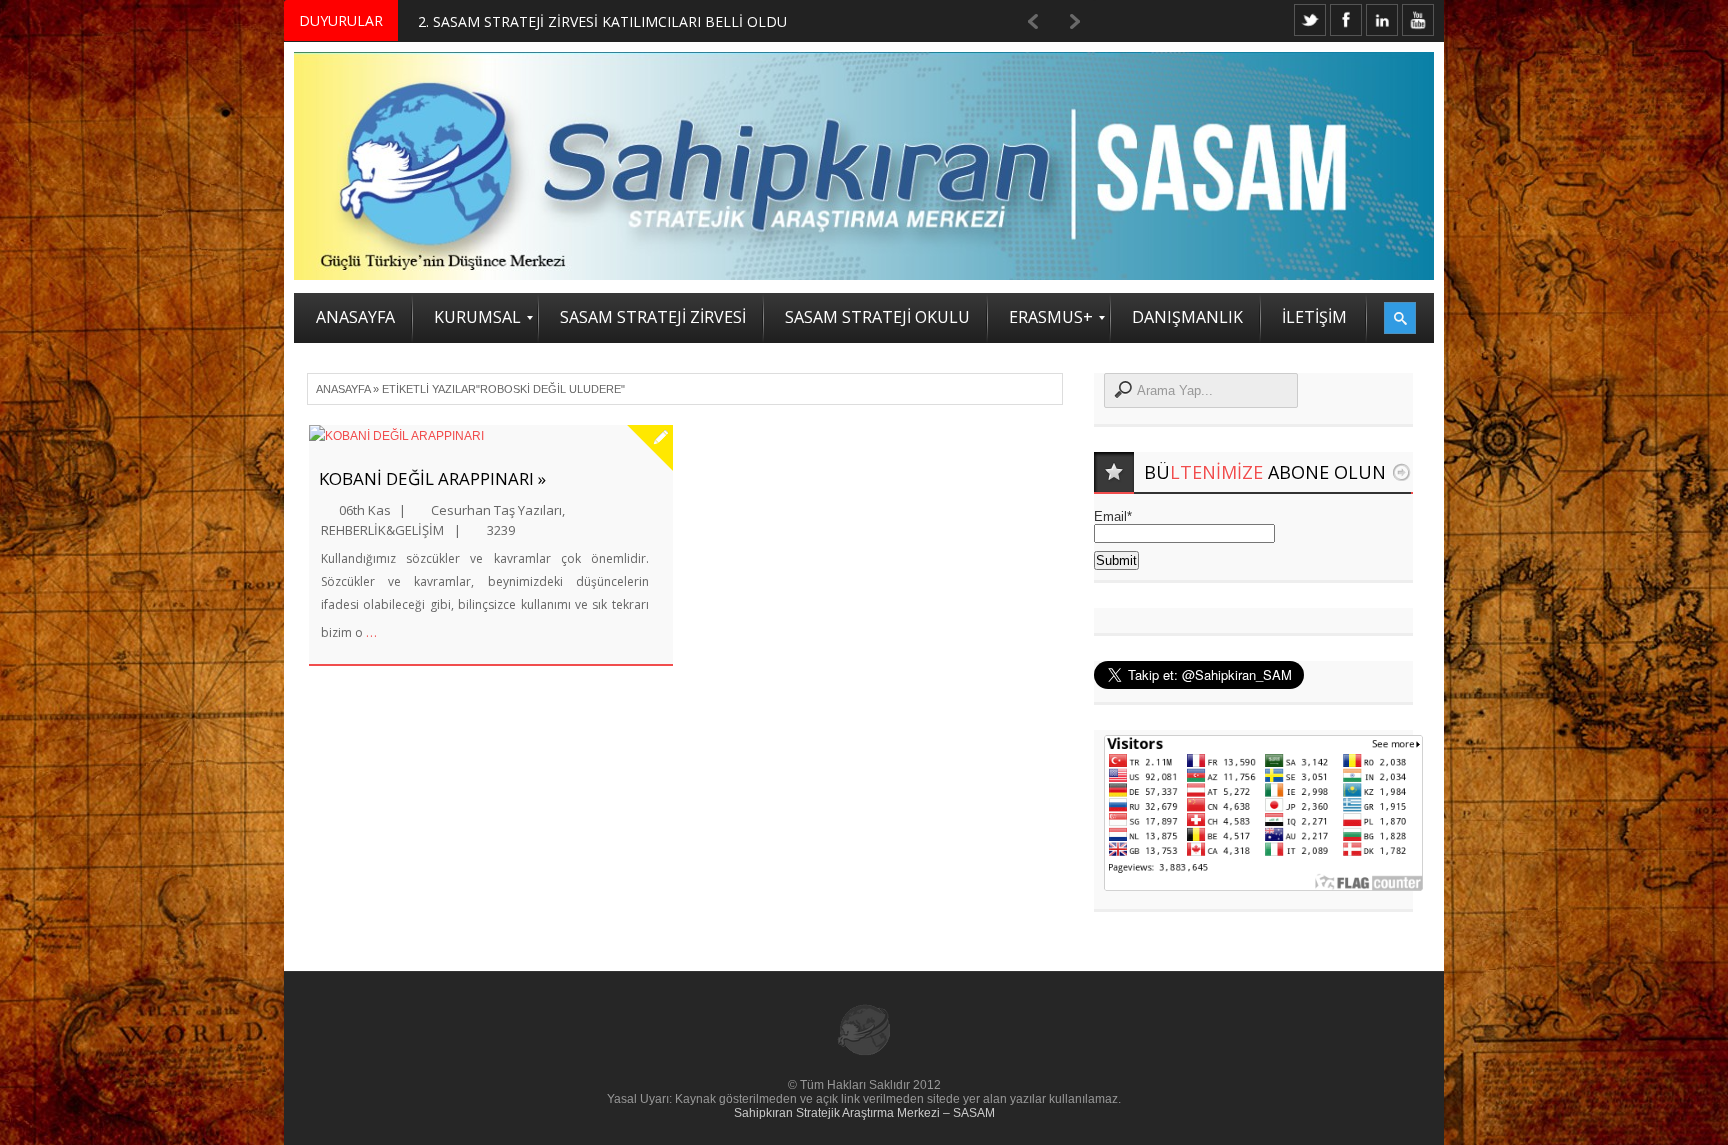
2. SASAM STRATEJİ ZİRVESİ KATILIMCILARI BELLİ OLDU (602, 21)
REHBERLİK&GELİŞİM (382, 530)
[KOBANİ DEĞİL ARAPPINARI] (491, 436)
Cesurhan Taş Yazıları (496, 510)
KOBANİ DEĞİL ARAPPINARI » (432, 478)
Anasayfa (343, 389)
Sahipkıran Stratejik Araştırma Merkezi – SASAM (864, 1113)
